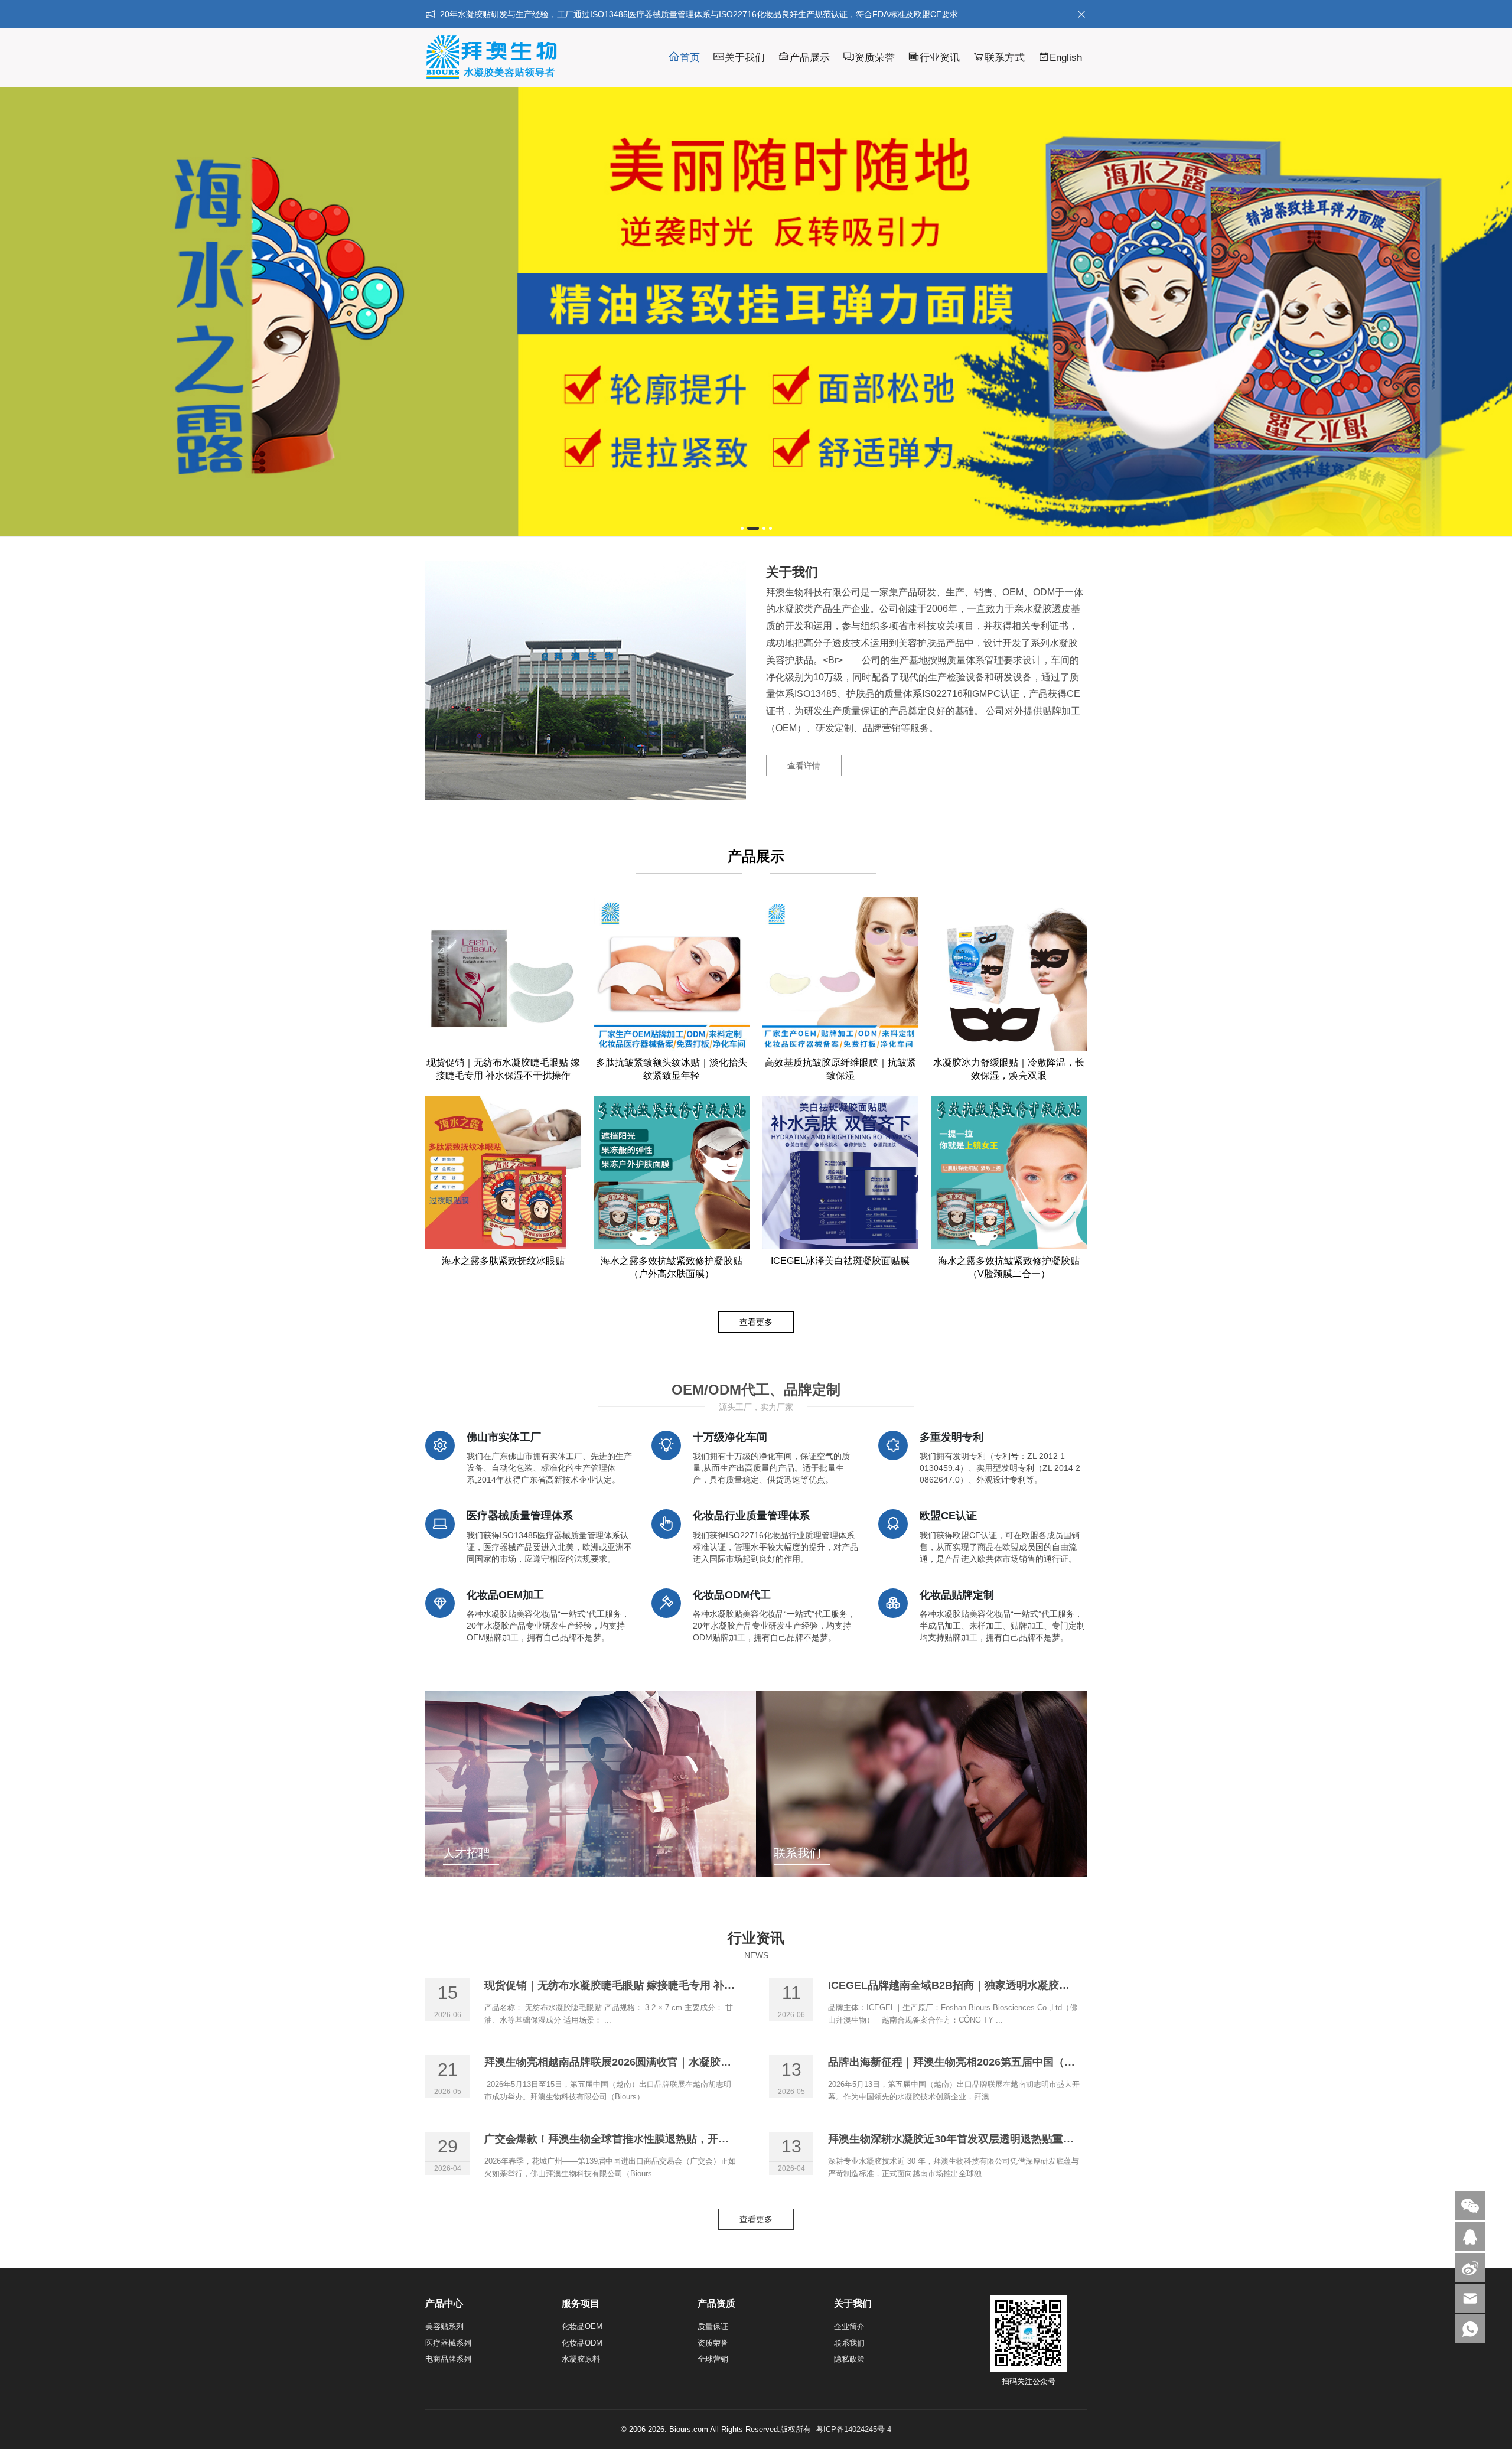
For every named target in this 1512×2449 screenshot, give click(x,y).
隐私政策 (849, 2359)
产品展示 (810, 58)
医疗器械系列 (448, 2343)
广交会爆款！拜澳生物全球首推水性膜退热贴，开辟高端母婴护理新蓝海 (654, 2139)
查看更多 (756, 1323)
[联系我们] (1470, 2237)
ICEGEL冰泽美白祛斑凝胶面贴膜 (840, 1261)
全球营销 (713, 2359)
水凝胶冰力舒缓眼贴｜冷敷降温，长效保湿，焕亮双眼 (1009, 1069)
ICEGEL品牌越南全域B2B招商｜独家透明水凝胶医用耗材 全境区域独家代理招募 (1019, 1985)
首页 (690, 58)
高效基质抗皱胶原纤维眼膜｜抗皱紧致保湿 (840, 1069)
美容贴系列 (444, 2326)
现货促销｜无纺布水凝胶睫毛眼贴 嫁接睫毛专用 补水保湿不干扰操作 (503, 1069)
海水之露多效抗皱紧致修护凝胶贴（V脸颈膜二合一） (1009, 1268)
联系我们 (849, 2343)
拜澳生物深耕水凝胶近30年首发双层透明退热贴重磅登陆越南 (972, 2139)
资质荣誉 (875, 58)
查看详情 (804, 766)
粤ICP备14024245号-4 (853, 2429)
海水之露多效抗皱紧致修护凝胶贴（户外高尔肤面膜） (672, 1268)
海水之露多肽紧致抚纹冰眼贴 (503, 1261)
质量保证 (713, 2326)
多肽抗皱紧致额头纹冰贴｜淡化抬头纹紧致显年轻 (672, 1069)
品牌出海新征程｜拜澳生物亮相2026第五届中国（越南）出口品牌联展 (994, 2062)
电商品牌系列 (448, 2359)
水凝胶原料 (581, 2359)
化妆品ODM (582, 2343)
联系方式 (1005, 58)
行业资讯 (940, 58)
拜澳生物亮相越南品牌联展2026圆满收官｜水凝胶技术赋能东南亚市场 (650, 2062)
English (1066, 58)
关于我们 (745, 58)
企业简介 (849, 2326)
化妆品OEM (582, 2326)
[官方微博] (1470, 2267)
